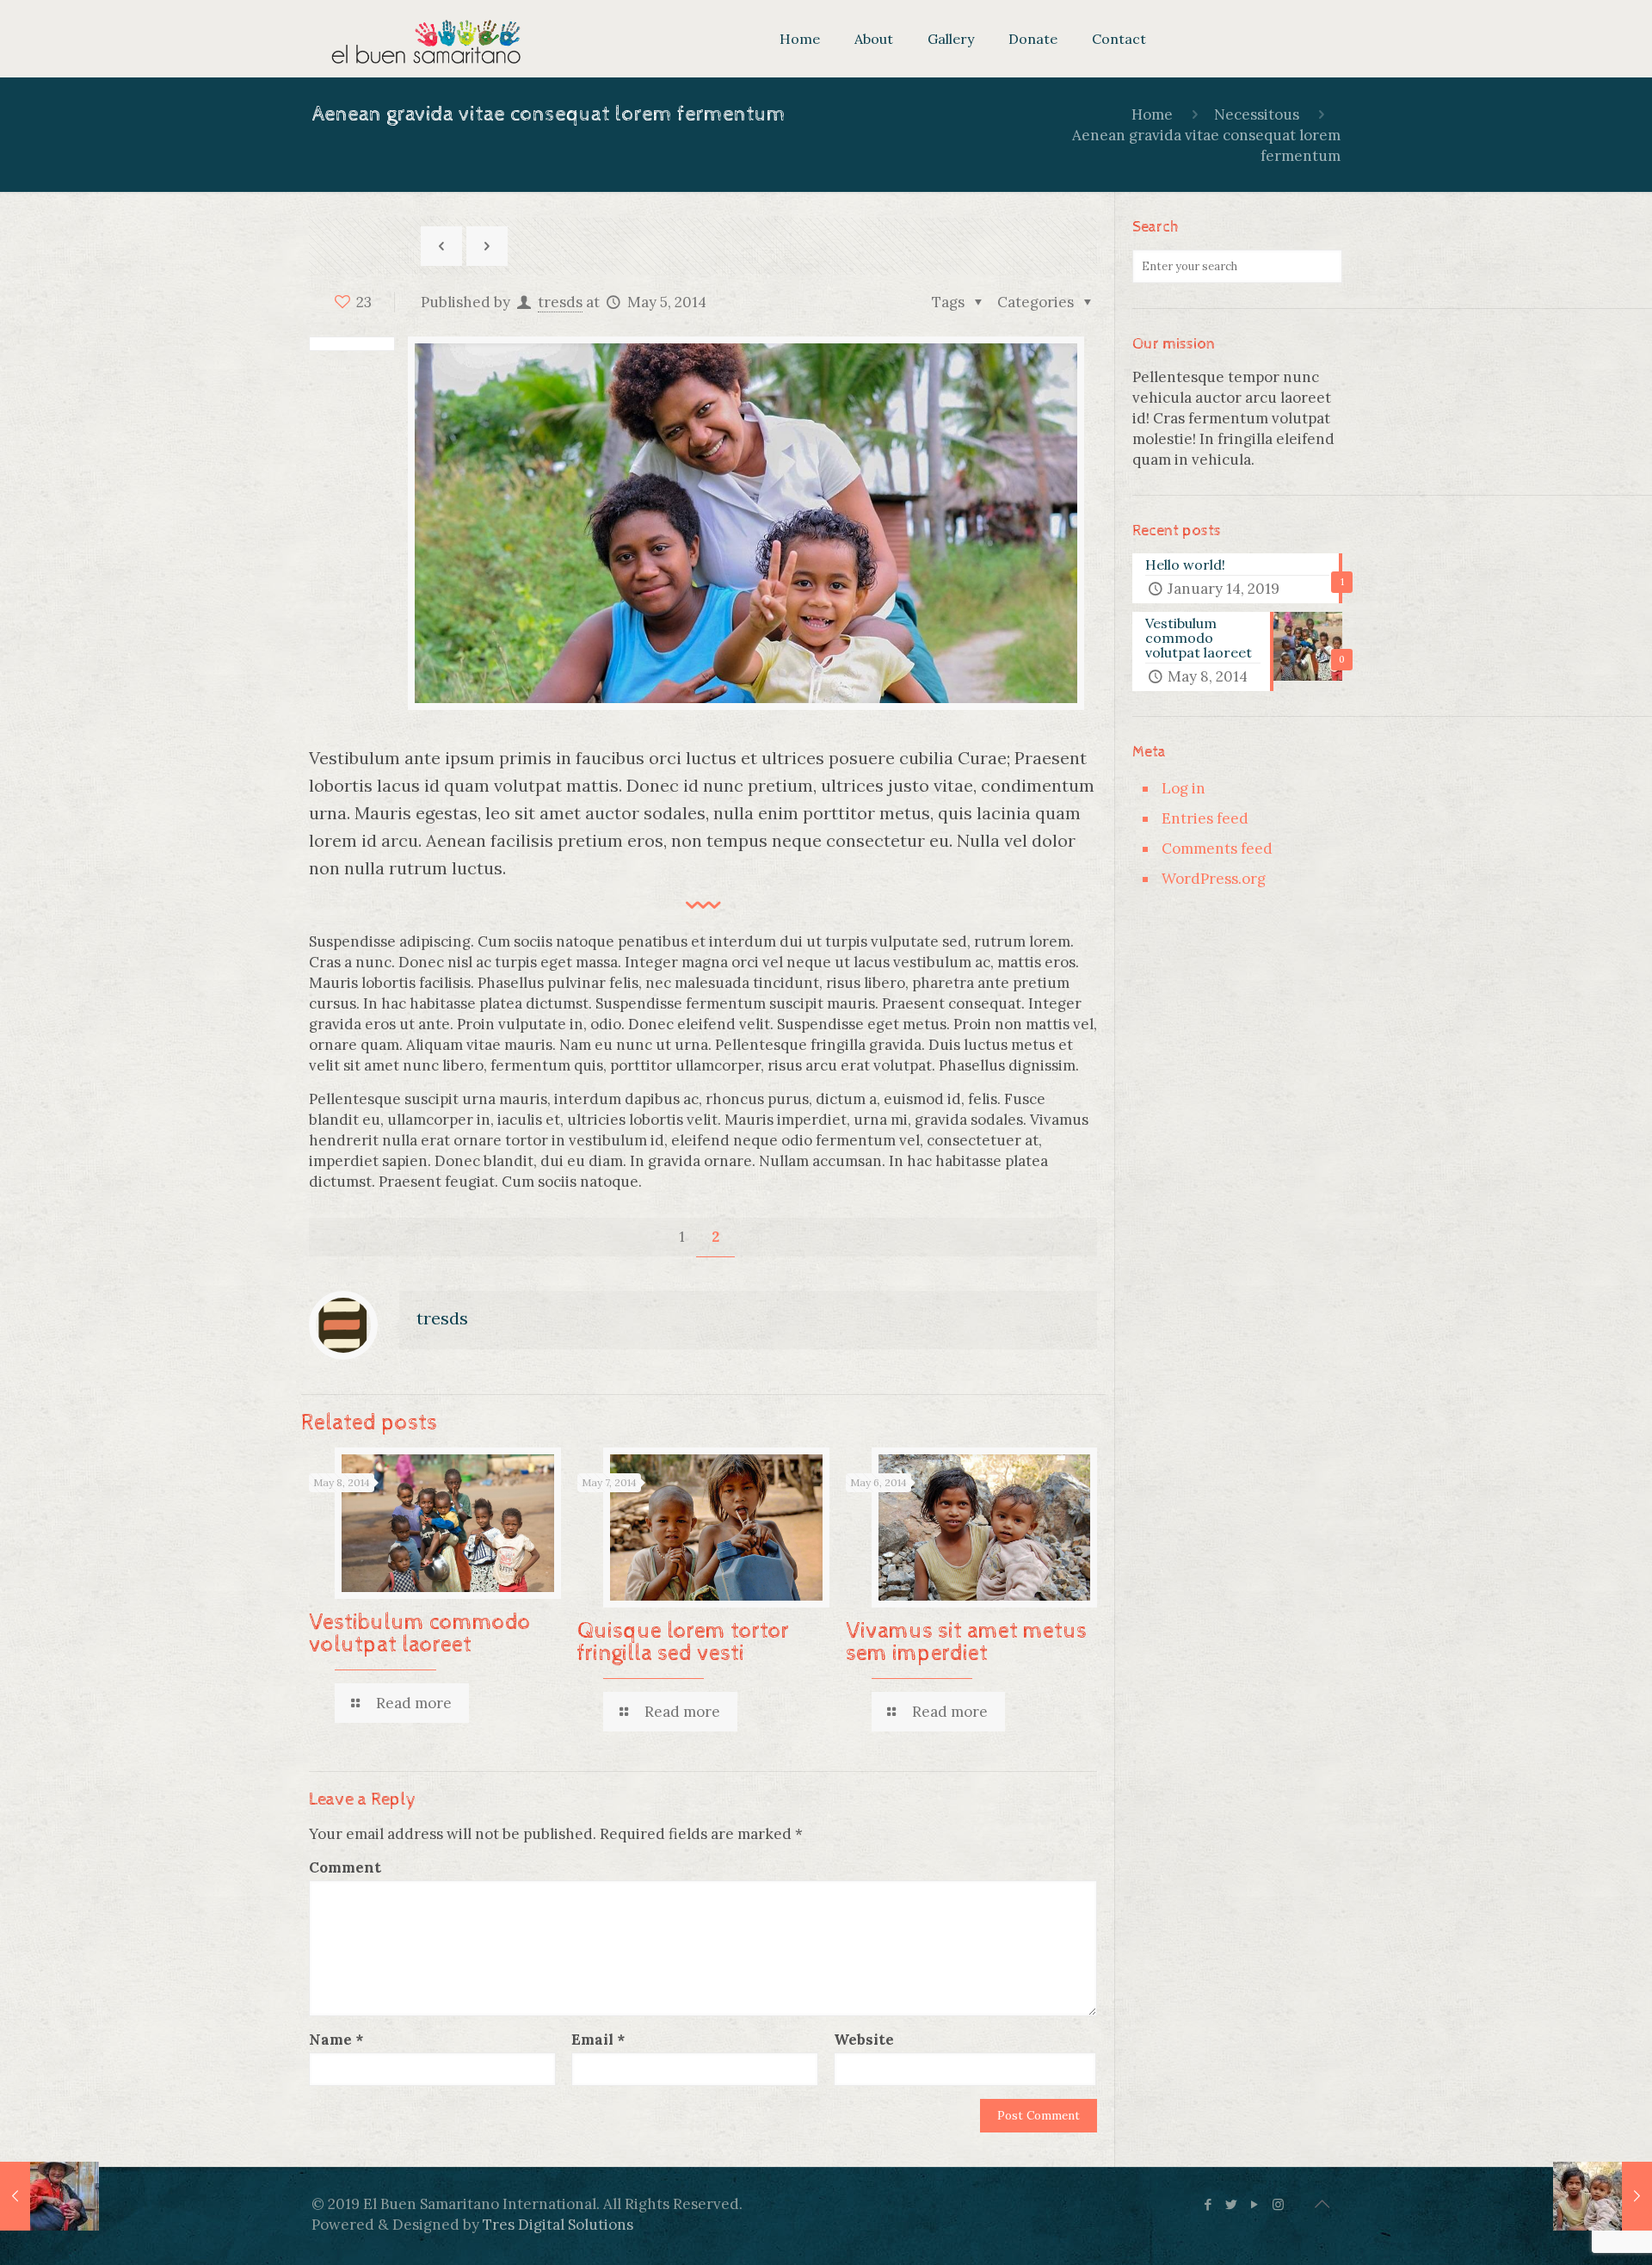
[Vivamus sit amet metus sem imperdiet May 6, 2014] (1603, 2196)
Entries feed (1205, 818)
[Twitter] (1232, 2204)
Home (1152, 114)
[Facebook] (1208, 2204)
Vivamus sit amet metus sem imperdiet (966, 1642)
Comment (345, 1867)
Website (864, 2040)
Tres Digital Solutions (558, 2225)
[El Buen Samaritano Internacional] (426, 39)
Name (336, 2040)
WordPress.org (1214, 879)
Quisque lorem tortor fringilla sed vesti (683, 1642)
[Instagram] (1278, 2204)
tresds (560, 302)
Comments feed (1217, 849)
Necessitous (1257, 114)
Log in (1184, 788)
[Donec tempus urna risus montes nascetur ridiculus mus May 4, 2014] (49, 2196)
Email (598, 2040)
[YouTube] (1255, 2204)
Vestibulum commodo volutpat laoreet (420, 1634)
